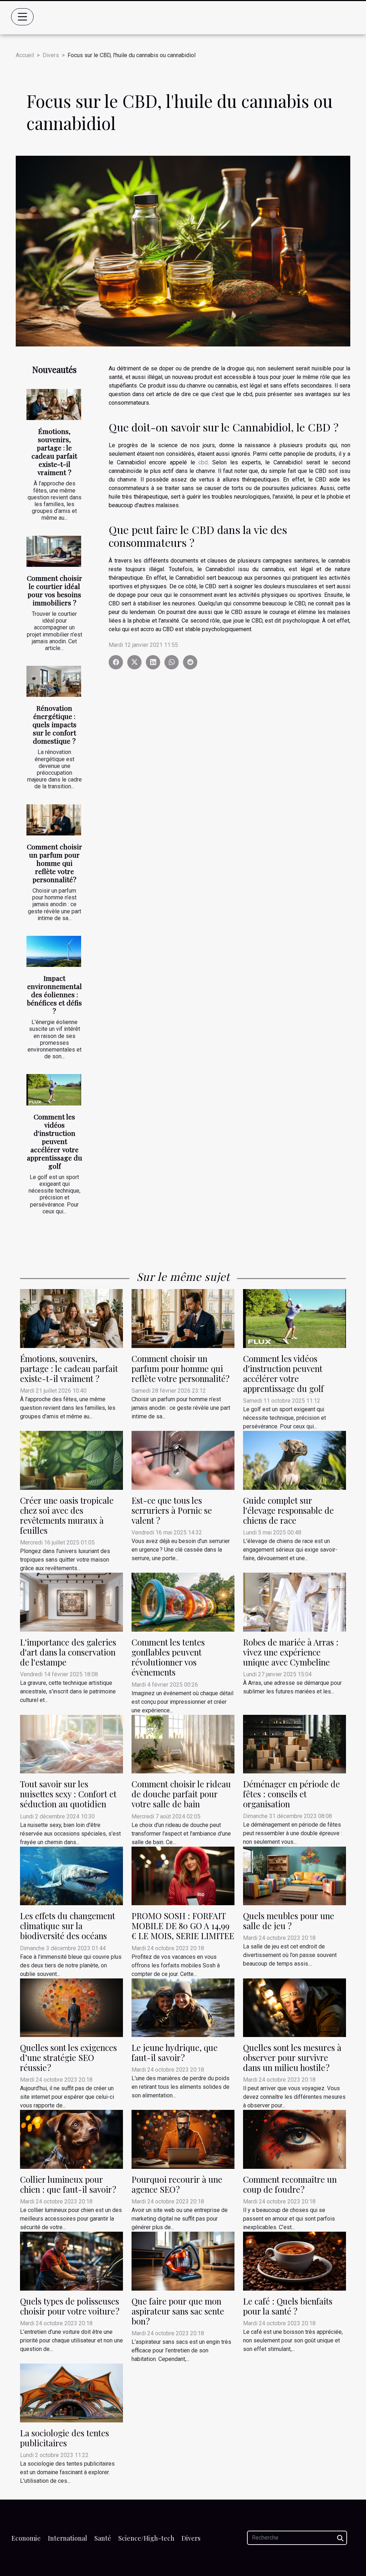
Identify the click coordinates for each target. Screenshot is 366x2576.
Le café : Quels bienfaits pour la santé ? (288, 2306)
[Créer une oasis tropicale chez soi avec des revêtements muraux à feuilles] (71, 1460)
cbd (203, 462)
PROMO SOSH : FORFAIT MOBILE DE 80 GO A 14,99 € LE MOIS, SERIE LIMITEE (183, 1926)
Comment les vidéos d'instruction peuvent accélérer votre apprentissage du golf (55, 1141)
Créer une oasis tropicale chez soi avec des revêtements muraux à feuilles (67, 1515)
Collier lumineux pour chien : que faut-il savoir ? (68, 2184)
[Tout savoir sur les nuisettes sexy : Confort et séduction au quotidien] (71, 1744)
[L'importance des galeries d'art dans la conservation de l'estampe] (71, 1602)
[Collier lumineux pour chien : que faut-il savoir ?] (71, 2139)
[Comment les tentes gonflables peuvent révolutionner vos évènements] (183, 1602)
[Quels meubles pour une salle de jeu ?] (295, 1875)
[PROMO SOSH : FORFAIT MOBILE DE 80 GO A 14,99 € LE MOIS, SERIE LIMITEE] (183, 1875)
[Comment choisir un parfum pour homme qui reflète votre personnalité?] (54, 820)
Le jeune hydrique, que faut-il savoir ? (175, 2053)
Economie (26, 2538)
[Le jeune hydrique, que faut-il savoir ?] (183, 2007)
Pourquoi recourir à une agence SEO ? (177, 2184)
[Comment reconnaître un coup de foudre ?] (295, 2139)
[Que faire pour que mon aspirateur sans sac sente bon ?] (183, 2261)
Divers (51, 55)
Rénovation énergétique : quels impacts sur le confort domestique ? (55, 724)
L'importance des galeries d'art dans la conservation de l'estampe (68, 1652)
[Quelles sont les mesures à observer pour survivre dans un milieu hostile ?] (295, 2007)
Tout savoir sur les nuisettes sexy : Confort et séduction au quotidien (68, 1794)
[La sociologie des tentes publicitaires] (71, 2393)
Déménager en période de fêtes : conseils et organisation (291, 1794)
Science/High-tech (146, 2538)
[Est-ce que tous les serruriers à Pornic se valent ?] (183, 1460)
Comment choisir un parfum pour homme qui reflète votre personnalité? (55, 863)
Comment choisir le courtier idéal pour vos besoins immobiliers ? (55, 590)
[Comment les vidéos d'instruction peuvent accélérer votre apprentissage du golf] (54, 1090)
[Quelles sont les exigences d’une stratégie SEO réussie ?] (71, 2007)
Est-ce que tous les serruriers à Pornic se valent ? (172, 1510)
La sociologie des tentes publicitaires (65, 2438)
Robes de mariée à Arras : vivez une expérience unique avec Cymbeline (291, 1652)
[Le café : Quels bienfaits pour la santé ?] (295, 2261)
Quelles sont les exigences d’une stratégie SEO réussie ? (68, 2058)
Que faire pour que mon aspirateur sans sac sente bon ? (178, 2311)
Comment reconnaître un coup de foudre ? (290, 2184)
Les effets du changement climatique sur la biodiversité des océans (68, 1926)
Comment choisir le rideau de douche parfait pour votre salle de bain (181, 1794)
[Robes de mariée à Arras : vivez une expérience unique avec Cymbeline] (295, 1602)
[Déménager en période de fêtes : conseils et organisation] (295, 1744)
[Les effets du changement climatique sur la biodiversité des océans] (71, 1875)
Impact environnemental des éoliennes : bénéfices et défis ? (54, 994)
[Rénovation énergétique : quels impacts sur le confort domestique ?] (54, 681)
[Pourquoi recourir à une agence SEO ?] (183, 2139)
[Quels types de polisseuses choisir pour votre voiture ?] (71, 2261)
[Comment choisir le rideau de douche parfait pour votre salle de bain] (183, 1744)
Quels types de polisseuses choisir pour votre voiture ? (70, 2306)
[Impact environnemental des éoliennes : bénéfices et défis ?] (54, 951)
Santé (103, 2538)
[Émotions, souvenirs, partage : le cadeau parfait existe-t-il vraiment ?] (54, 405)
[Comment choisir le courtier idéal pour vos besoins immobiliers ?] (54, 551)
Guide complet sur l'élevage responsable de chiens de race (288, 1510)
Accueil (25, 55)
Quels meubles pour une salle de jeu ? (289, 1921)
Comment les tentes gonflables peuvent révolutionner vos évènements (168, 1657)
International (68, 2538)
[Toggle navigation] (23, 17)
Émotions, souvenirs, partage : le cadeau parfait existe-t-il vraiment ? (54, 452)
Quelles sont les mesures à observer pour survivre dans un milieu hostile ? (292, 2058)
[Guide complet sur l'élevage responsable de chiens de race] (295, 1460)
